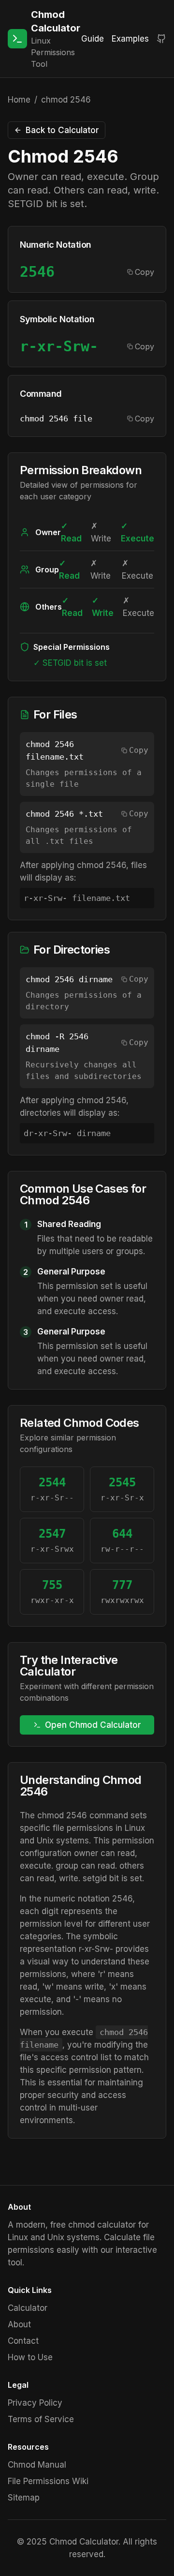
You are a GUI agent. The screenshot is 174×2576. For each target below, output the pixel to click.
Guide (93, 39)
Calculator (28, 2308)
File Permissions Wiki (48, 2481)
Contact (23, 2341)
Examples (130, 39)
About (19, 2324)
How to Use (30, 2357)
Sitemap (24, 2498)
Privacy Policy (35, 2403)
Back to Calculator (62, 130)
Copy (145, 272)
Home (19, 100)
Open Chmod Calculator (93, 1725)
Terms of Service (41, 2419)
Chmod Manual (37, 2465)
